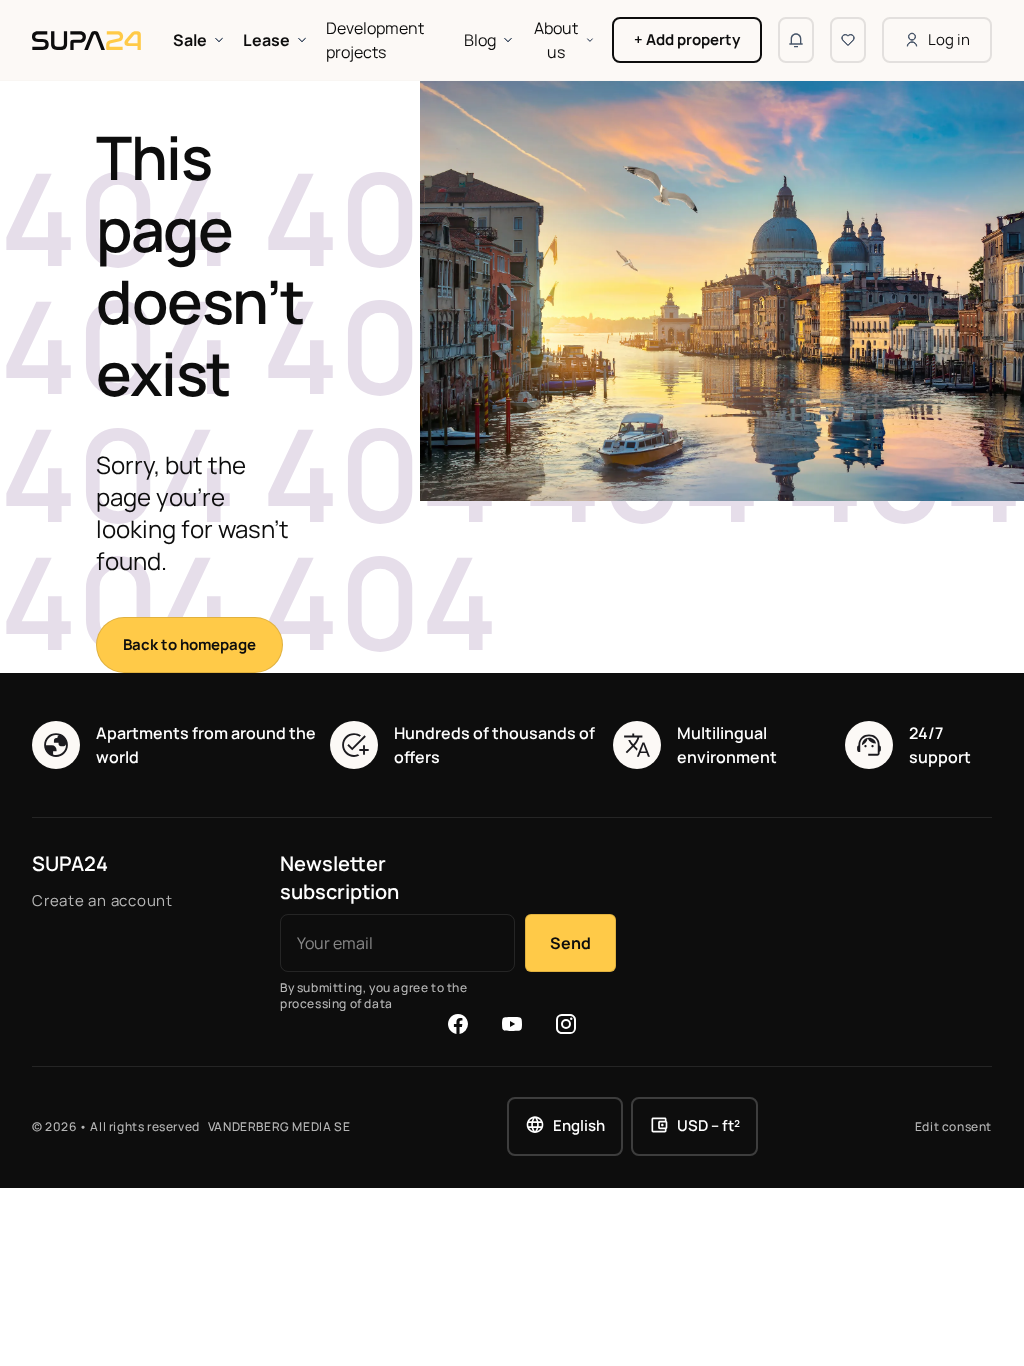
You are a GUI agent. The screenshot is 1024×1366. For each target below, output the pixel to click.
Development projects (375, 40)
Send (570, 943)
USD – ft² (708, 1125)
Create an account (102, 900)
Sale (190, 40)
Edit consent (953, 1127)
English (579, 1125)
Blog (480, 40)
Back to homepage (189, 644)
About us (556, 40)
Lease (266, 40)
